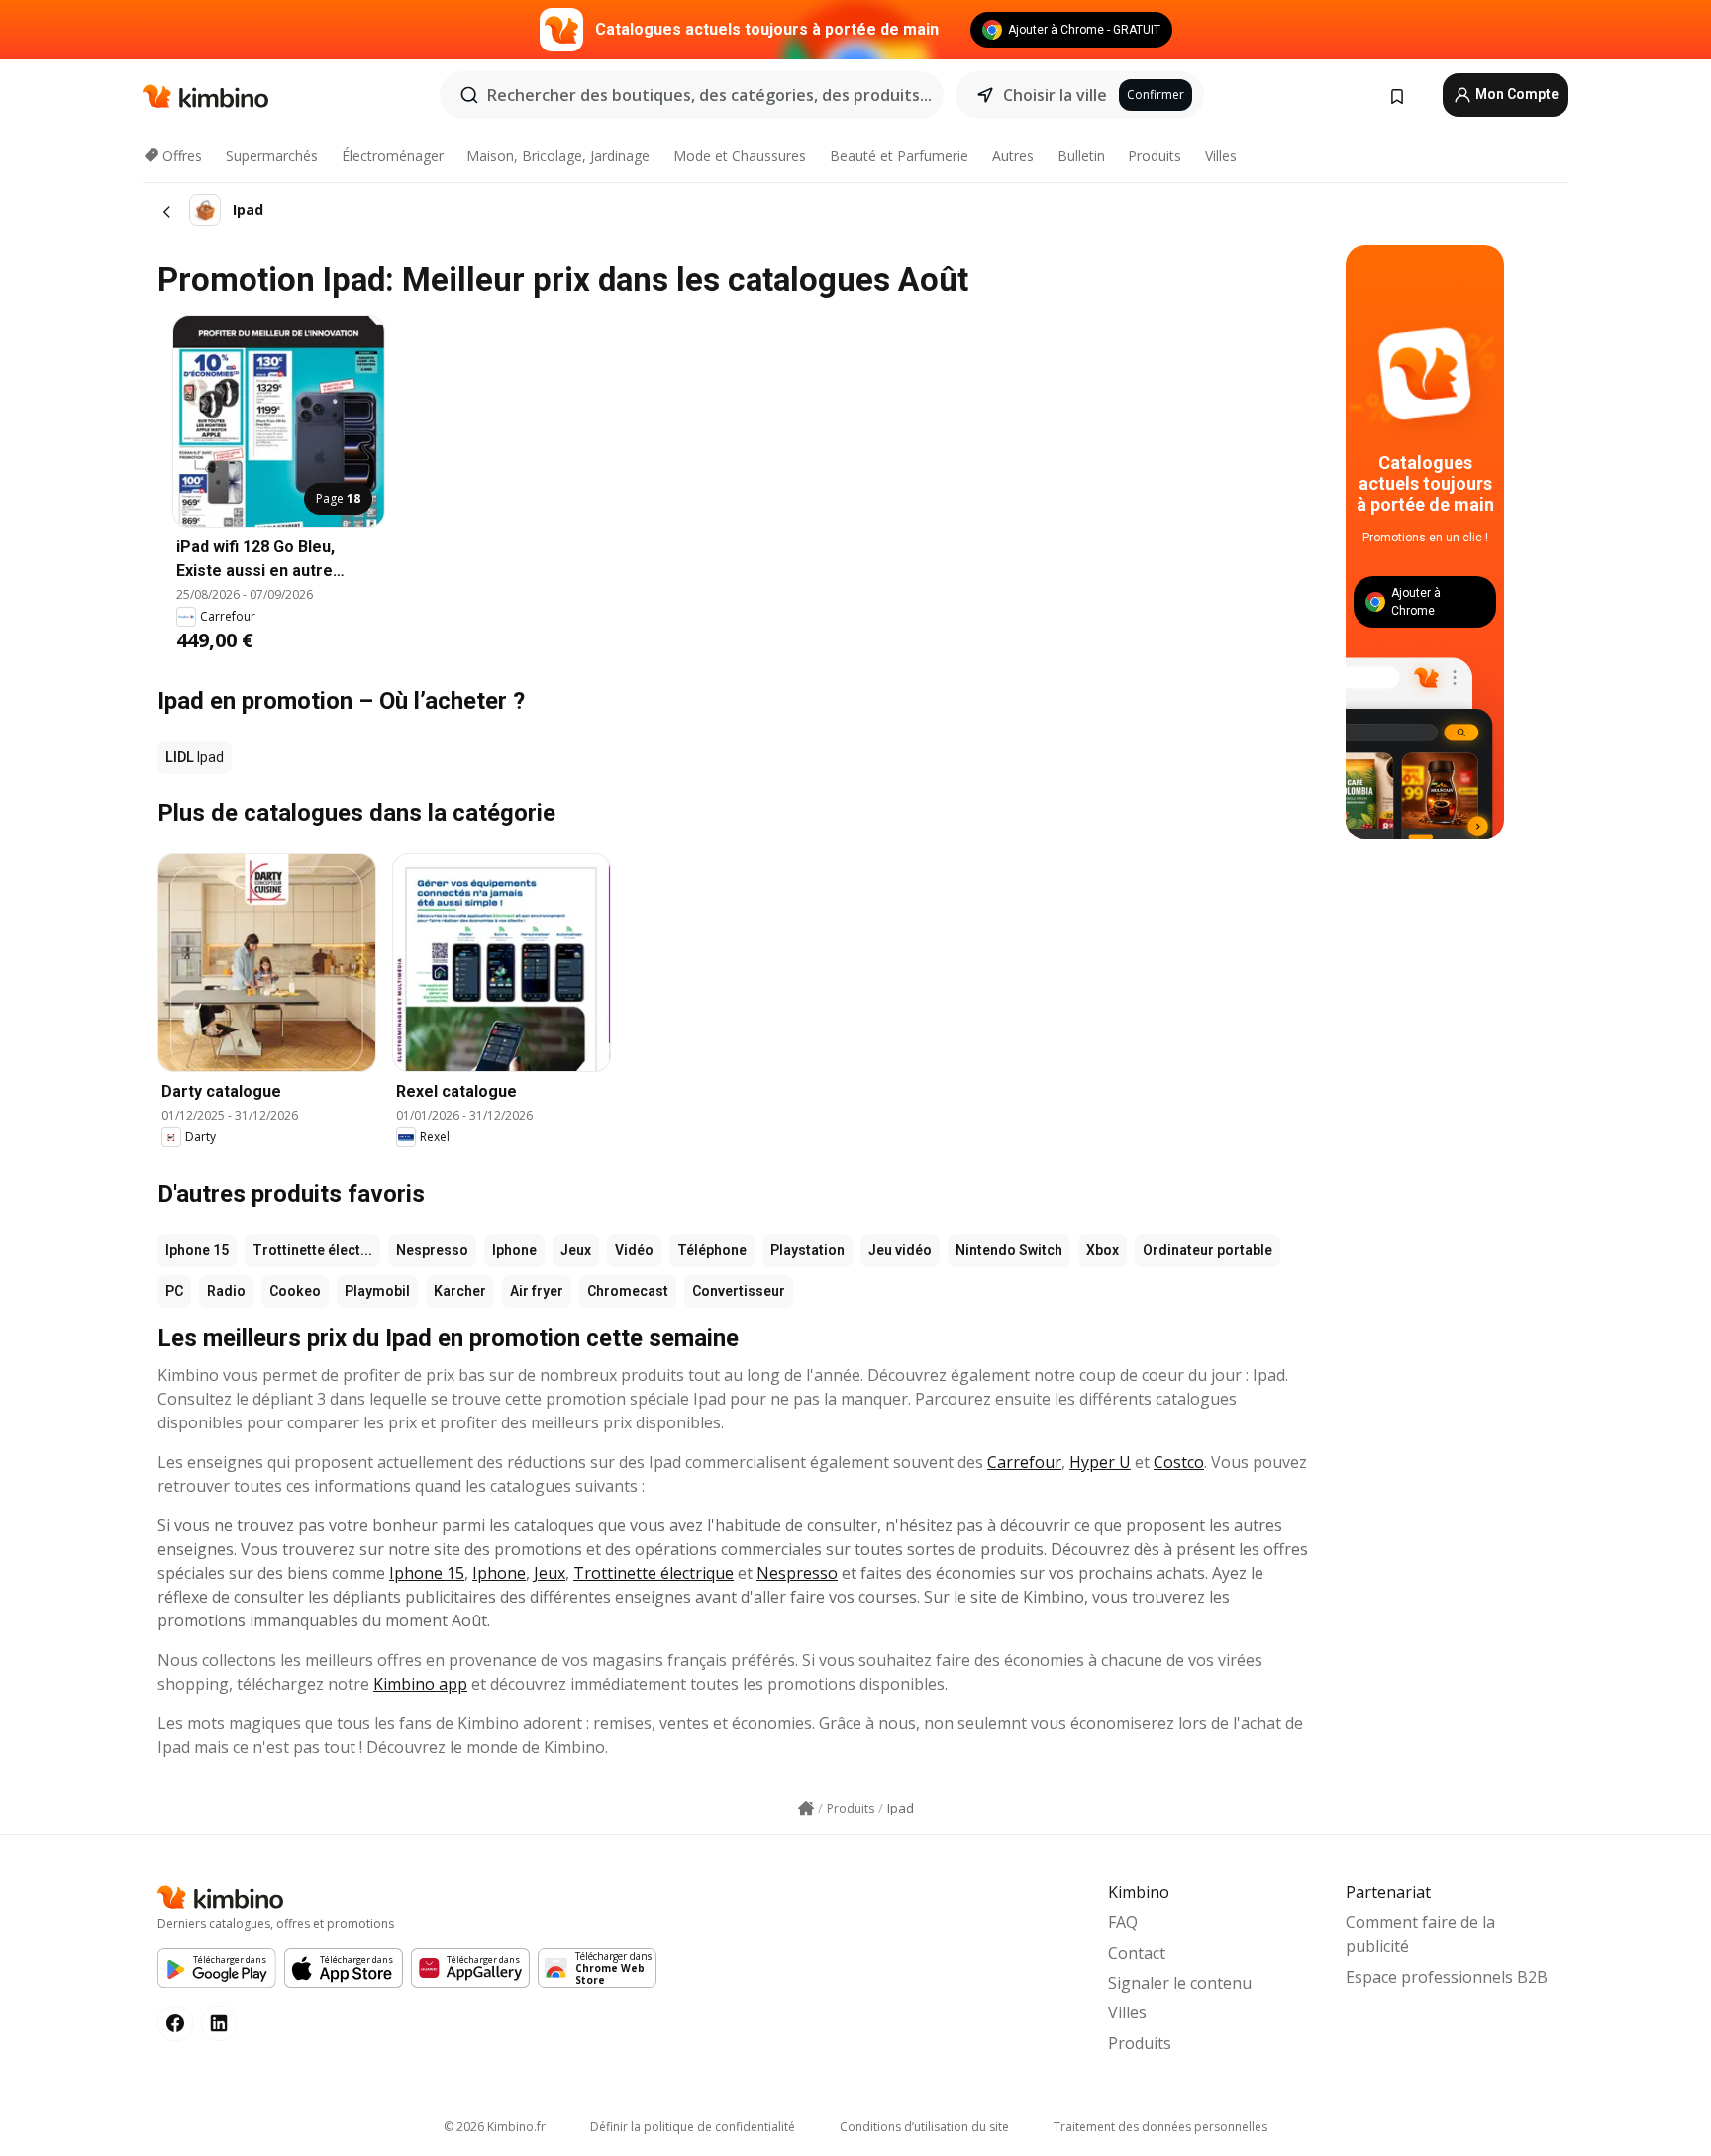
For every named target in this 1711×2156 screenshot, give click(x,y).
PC (174, 1291)
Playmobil (377, 1291)
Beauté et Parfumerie (899, 156)
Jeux (576, 1250)
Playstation (807, 1250)
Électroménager (393, 156)
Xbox (1103, 1250)
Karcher (460, 1291)
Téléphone (712, 1250)
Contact (1137, 1953)
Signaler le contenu (1180, 1983)
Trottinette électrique (654, 1573)
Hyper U (1100, 1462)
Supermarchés (272, 156)
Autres (1013, 156)
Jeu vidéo (900, 1250)
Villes (1221, 156)
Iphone (514, 1250)
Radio (226, 1291)
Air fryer (537, 1291)
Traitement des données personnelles (1160, 2127)
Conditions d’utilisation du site (924, 2127)
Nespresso (432, 1250)
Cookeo (295, 1291)
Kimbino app (420, 1684)
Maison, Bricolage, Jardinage (558, 156)
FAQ (1123, 1922)
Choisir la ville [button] (1055, 95)
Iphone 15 (197, 1250)
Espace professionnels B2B (1447, 1977)
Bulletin (1081, 156)
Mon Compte (1515, 94)
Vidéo (634, 1250)
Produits (1155, 156)
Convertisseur (739, 1291)
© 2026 (495, 2127)
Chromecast (628, 1291)
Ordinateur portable (1208, 1250)
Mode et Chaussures (740, 156)
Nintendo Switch (1009, 1250)
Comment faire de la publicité (1420, 1934)
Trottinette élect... (312, 1250)
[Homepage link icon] (806, 1809)
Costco (1179, 1462)
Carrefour (1024, 1462)
